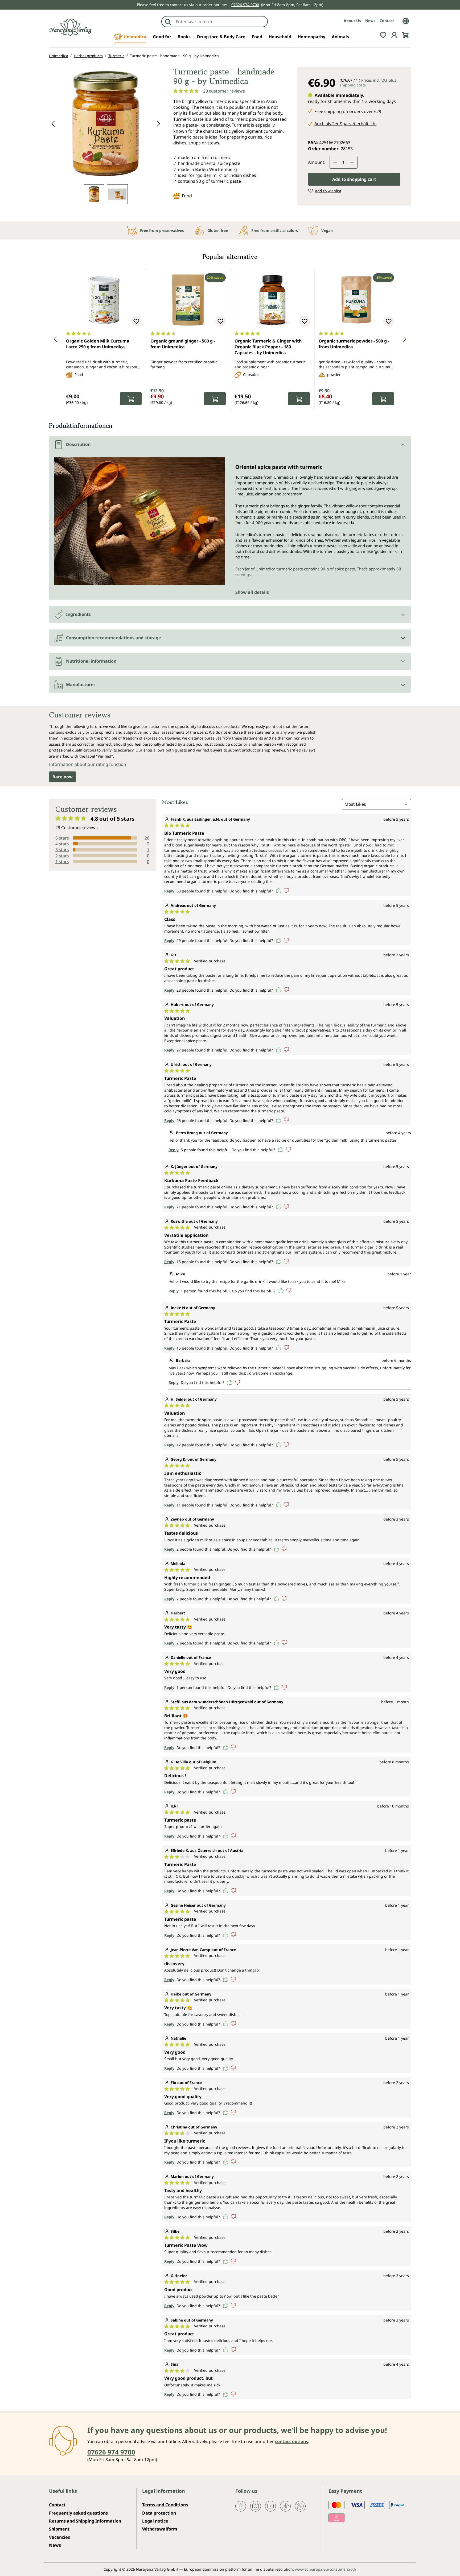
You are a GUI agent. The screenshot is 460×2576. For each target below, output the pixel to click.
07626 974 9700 (245, 5)
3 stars (62, 850)
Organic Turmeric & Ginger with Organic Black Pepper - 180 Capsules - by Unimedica (268, 347)
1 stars (62, 862)
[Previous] (53, 124)
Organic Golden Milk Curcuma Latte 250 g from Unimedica (98, 344)
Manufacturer (81, 684)
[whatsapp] (300, 2506)
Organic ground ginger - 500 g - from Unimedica (183, 344)
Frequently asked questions (78, 2513)
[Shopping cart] (405, 35)
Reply (169, 891)
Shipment (59, 2529)
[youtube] (270, 2506)
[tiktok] (285, 2506)
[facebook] (241, 2506)
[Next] (158, 124)
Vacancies (59, 2537)
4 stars (62, 844)
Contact (387, 21)
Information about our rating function (88, 764)
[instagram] (256, 2506)
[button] (55, 339)
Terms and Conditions (165, 2505)
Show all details (252, 592)
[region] (106, 135)
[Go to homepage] (70, 28)
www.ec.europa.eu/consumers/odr (326, 2569)
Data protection (159, 2513)
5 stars (62, 838)
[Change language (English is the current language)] (406, 20)
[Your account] (394, 35)
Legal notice (155, 2521)
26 (147, 838)
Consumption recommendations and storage (114, 638)
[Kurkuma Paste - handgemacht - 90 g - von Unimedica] (106, 123)
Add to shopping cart (354, 179)
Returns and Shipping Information (85, 2521)
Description (78, 444)
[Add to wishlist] (136, 321)
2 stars (62, 856)
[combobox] (220, 22)
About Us (352, 21)
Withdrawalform (160, 2529)
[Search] (168, 22)
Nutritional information (91, 661)
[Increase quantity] (352, 162)
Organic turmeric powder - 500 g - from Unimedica (354, 344)
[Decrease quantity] (335, 162)
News (370, 21)
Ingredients (78, 614)
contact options (291, 2441)
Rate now (63, 777)
